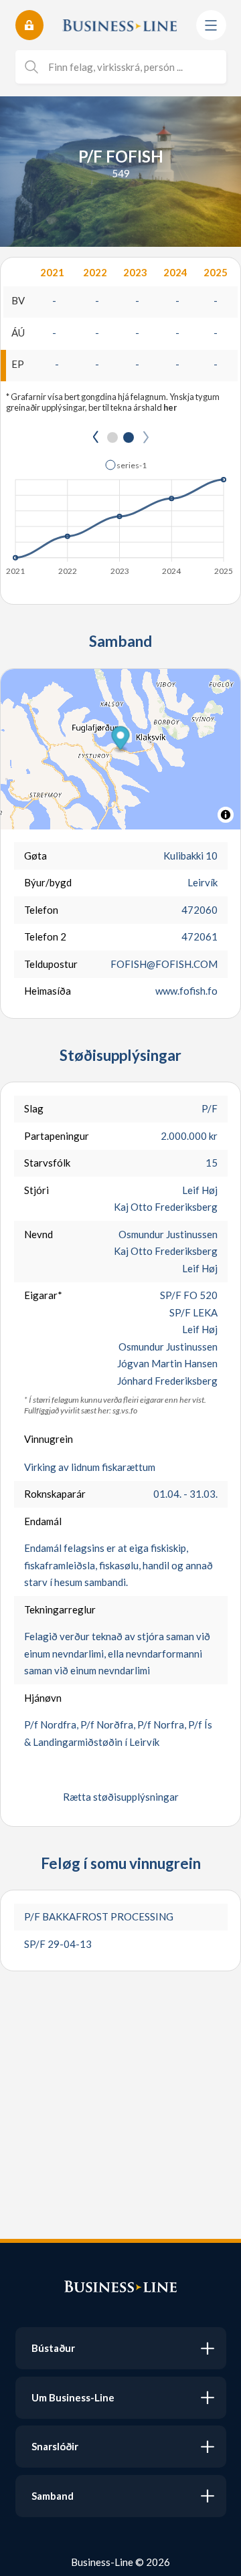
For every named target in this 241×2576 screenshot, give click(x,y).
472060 (199, 910)
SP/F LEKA (193, 1312)
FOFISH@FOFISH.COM (164, 964)
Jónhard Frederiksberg (167, 1381)
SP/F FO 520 (189, 1295)
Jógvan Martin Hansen (167, 1363)
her (170, 407)
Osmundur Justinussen (168, 1234)
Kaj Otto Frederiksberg (166, 1207)
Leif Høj (200, 1190)
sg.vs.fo (125, 1410)
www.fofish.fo (186, 991)
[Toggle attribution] (226, 815)
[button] (126, 465)
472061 (199, 936)
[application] (120, 514)
